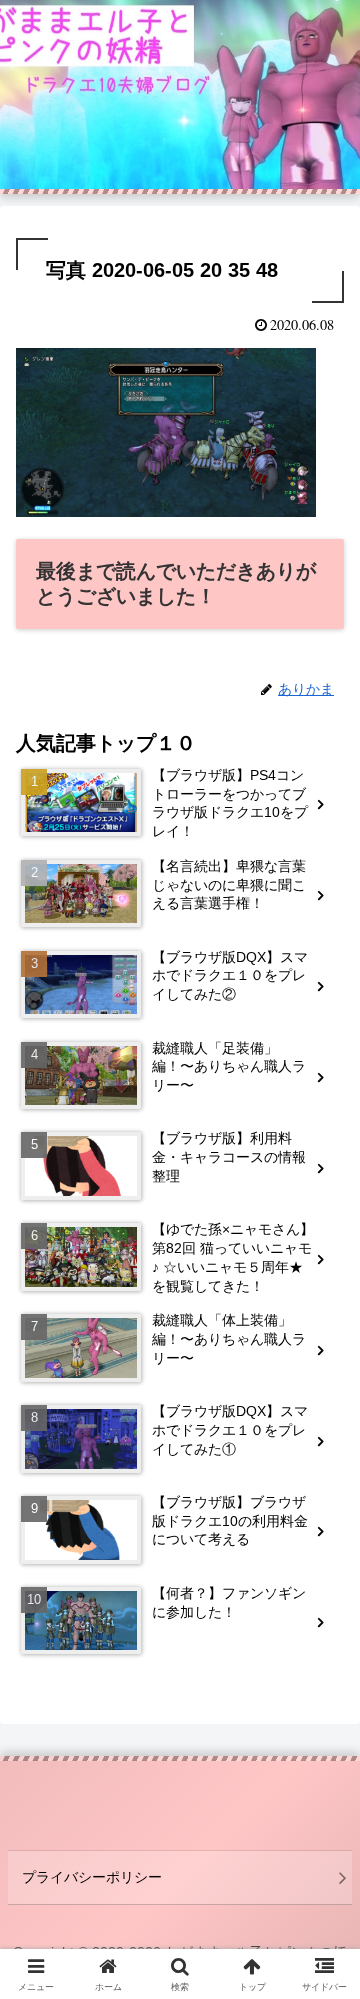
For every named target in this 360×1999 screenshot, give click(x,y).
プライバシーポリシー (92, 1877)
